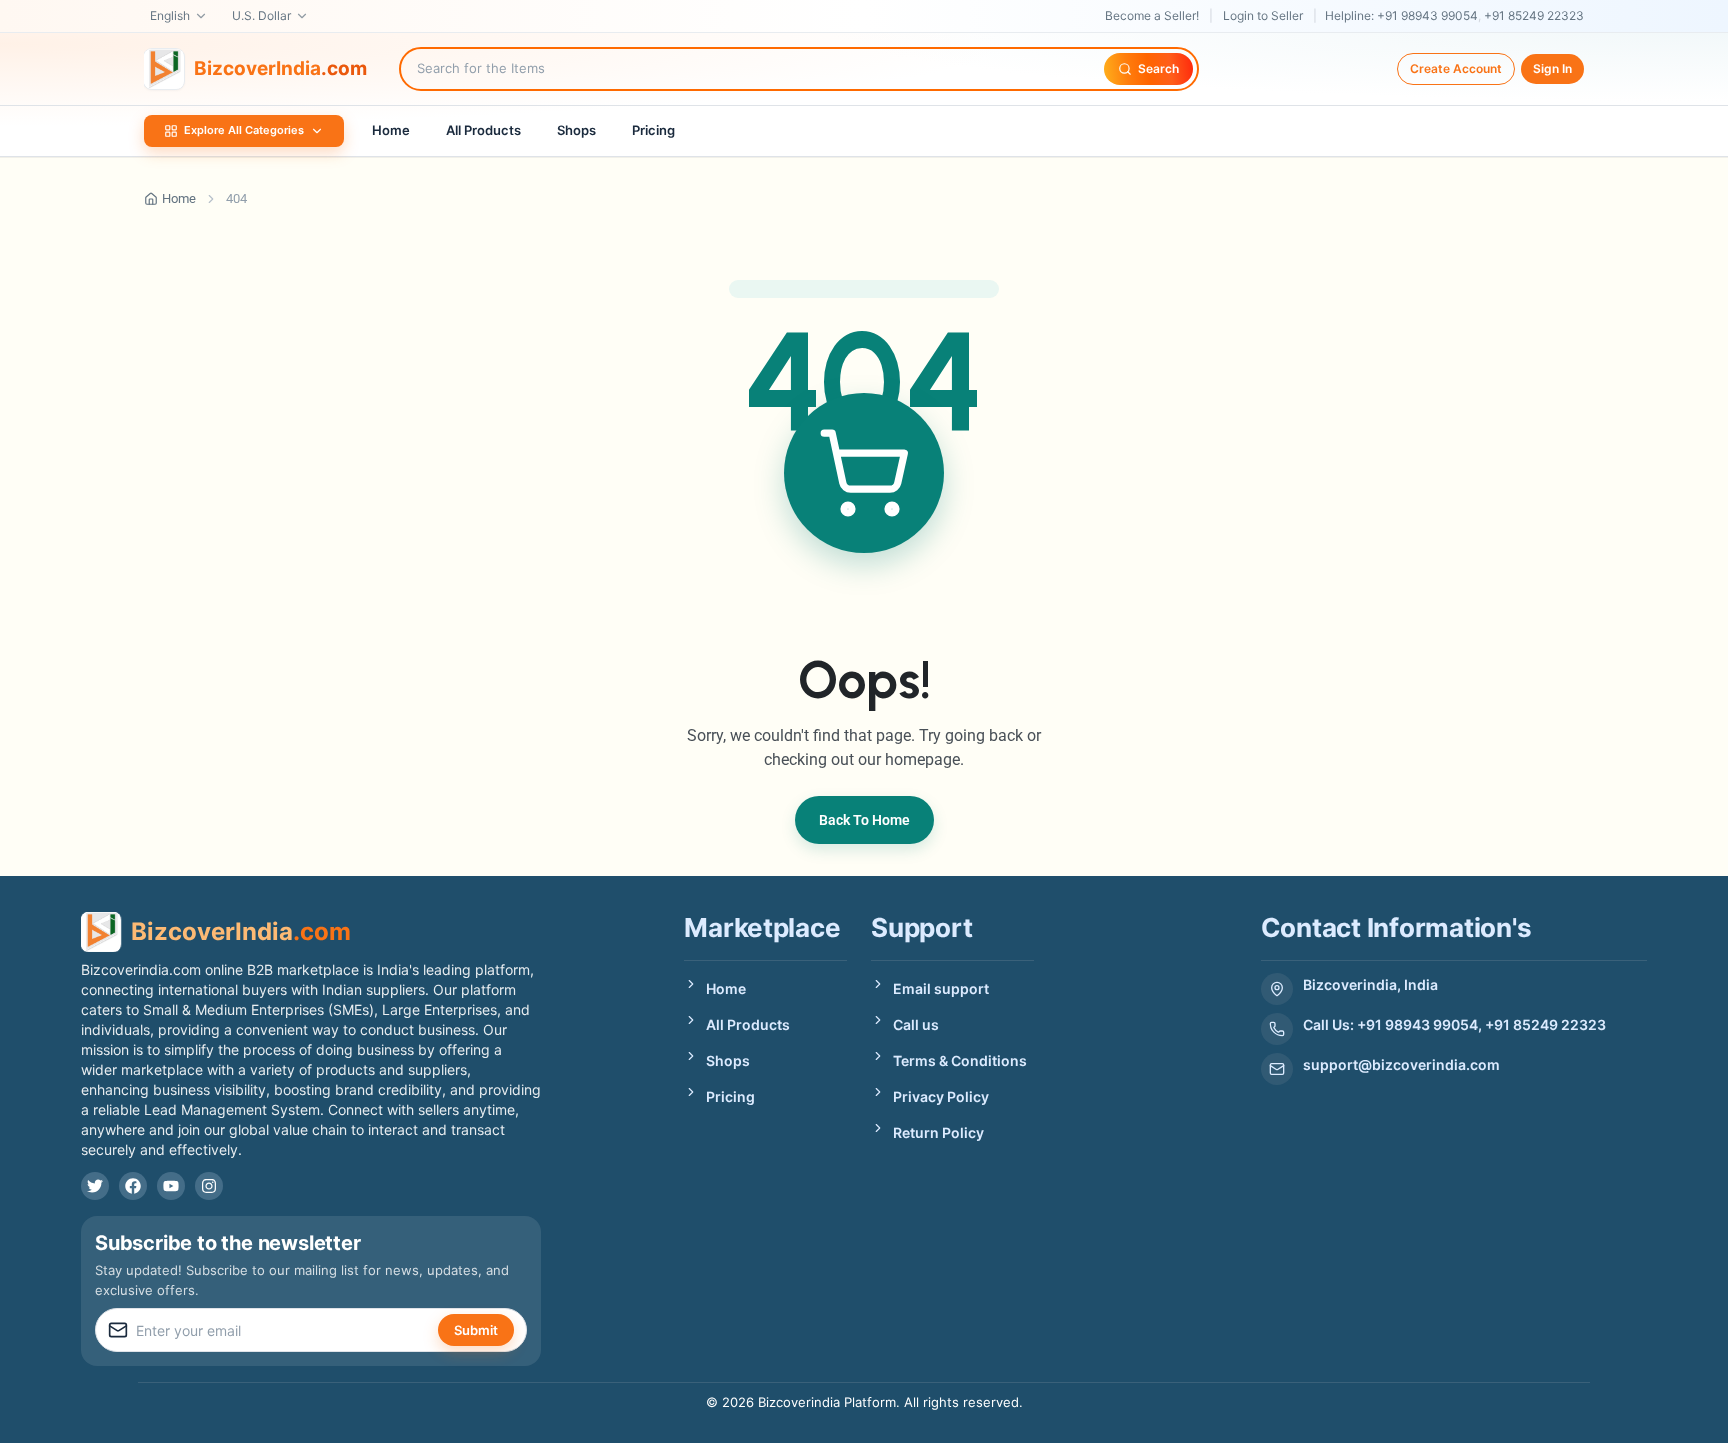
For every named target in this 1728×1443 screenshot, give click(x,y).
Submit (476, 1330)
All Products (483, 130)
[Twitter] (95, 1186)
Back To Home (864, 820)
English (170, 15)
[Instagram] (209, 1186)
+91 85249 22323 (1534, 15)
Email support (941, 988)
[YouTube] (171, 1186)
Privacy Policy (941, 1096)
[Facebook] (133, 1186)
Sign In (1552, 68)
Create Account (1456, 68)
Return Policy (938, 1132)
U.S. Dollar (261, 15)
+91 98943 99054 (1427, 15)
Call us (916, 1024)
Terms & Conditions (960, 1060)
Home (391, 130)
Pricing (653, 130)
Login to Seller (1263, 15)
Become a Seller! (1152, 15)
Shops (576, 130)
